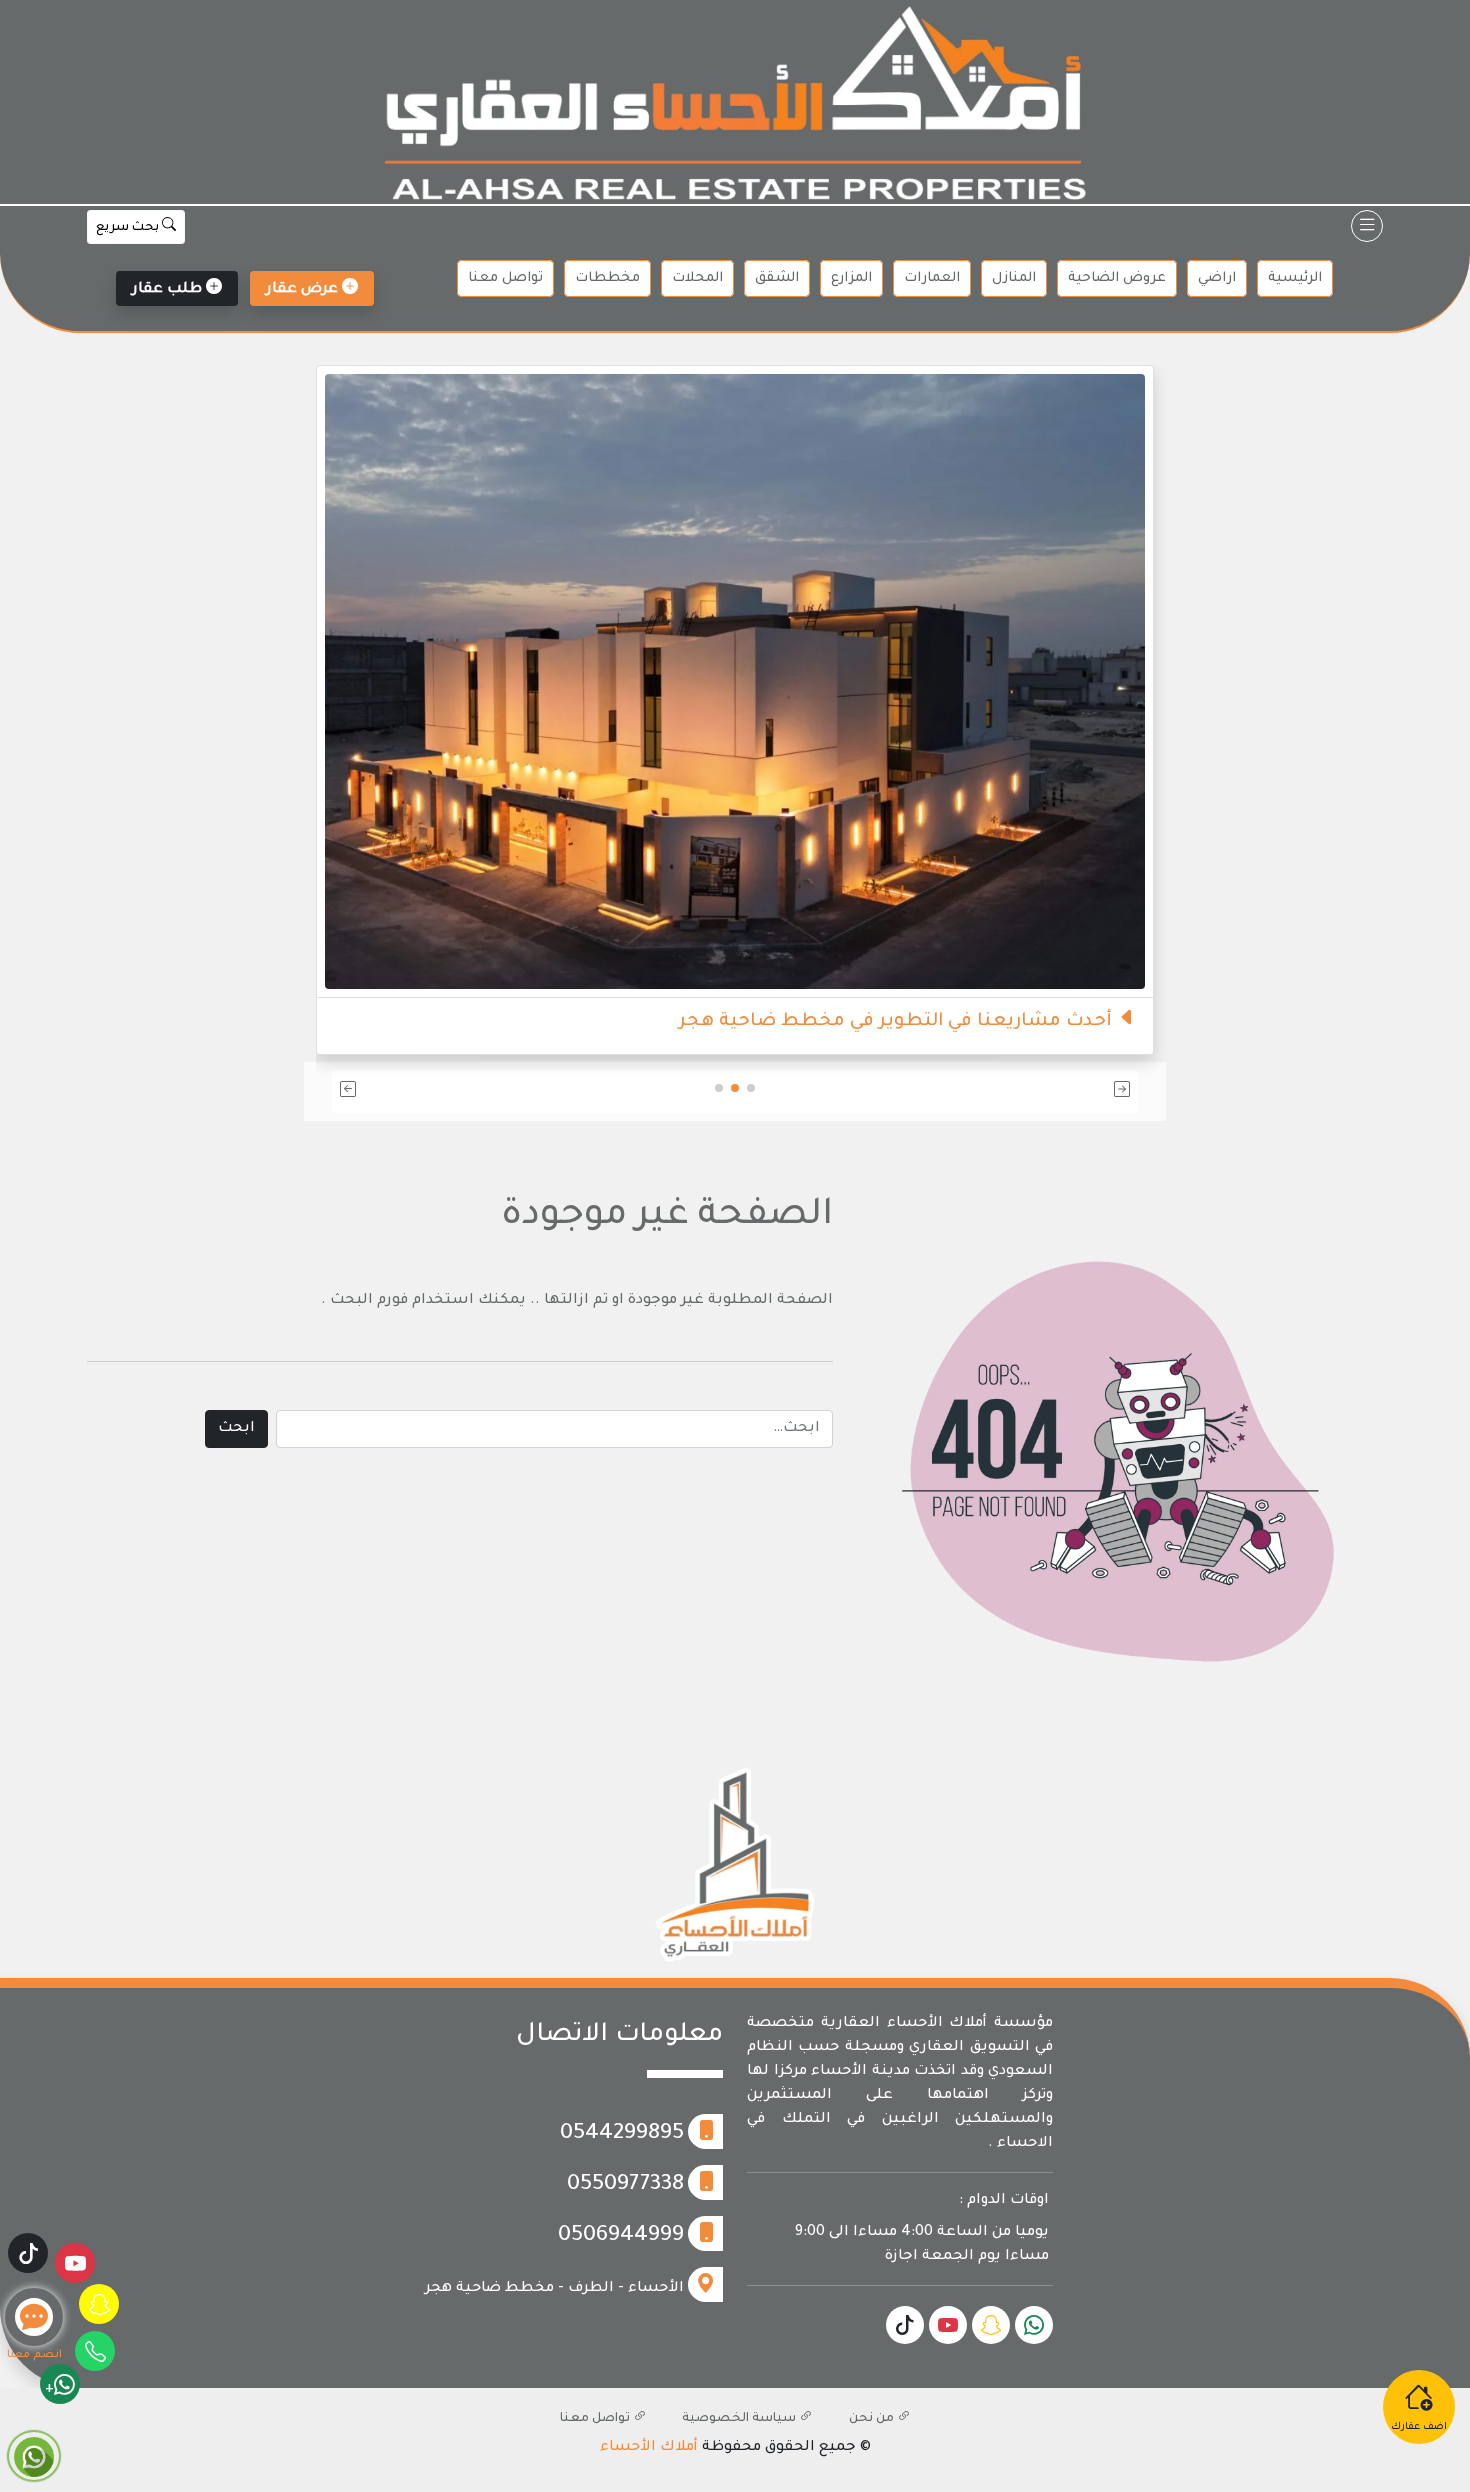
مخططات (607, 278)
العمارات (932, 278)
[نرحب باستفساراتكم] (545, 643)
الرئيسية (1295, 278)
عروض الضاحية (1117, 278)
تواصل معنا (505, 278)
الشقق (777, 278)
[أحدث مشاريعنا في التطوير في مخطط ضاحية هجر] (987, 684)
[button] (1006, 1091)
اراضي (1217, 278)
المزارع (851, 278)
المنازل (1014, 278)
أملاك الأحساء (649, 2448)
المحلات (697, 278)
